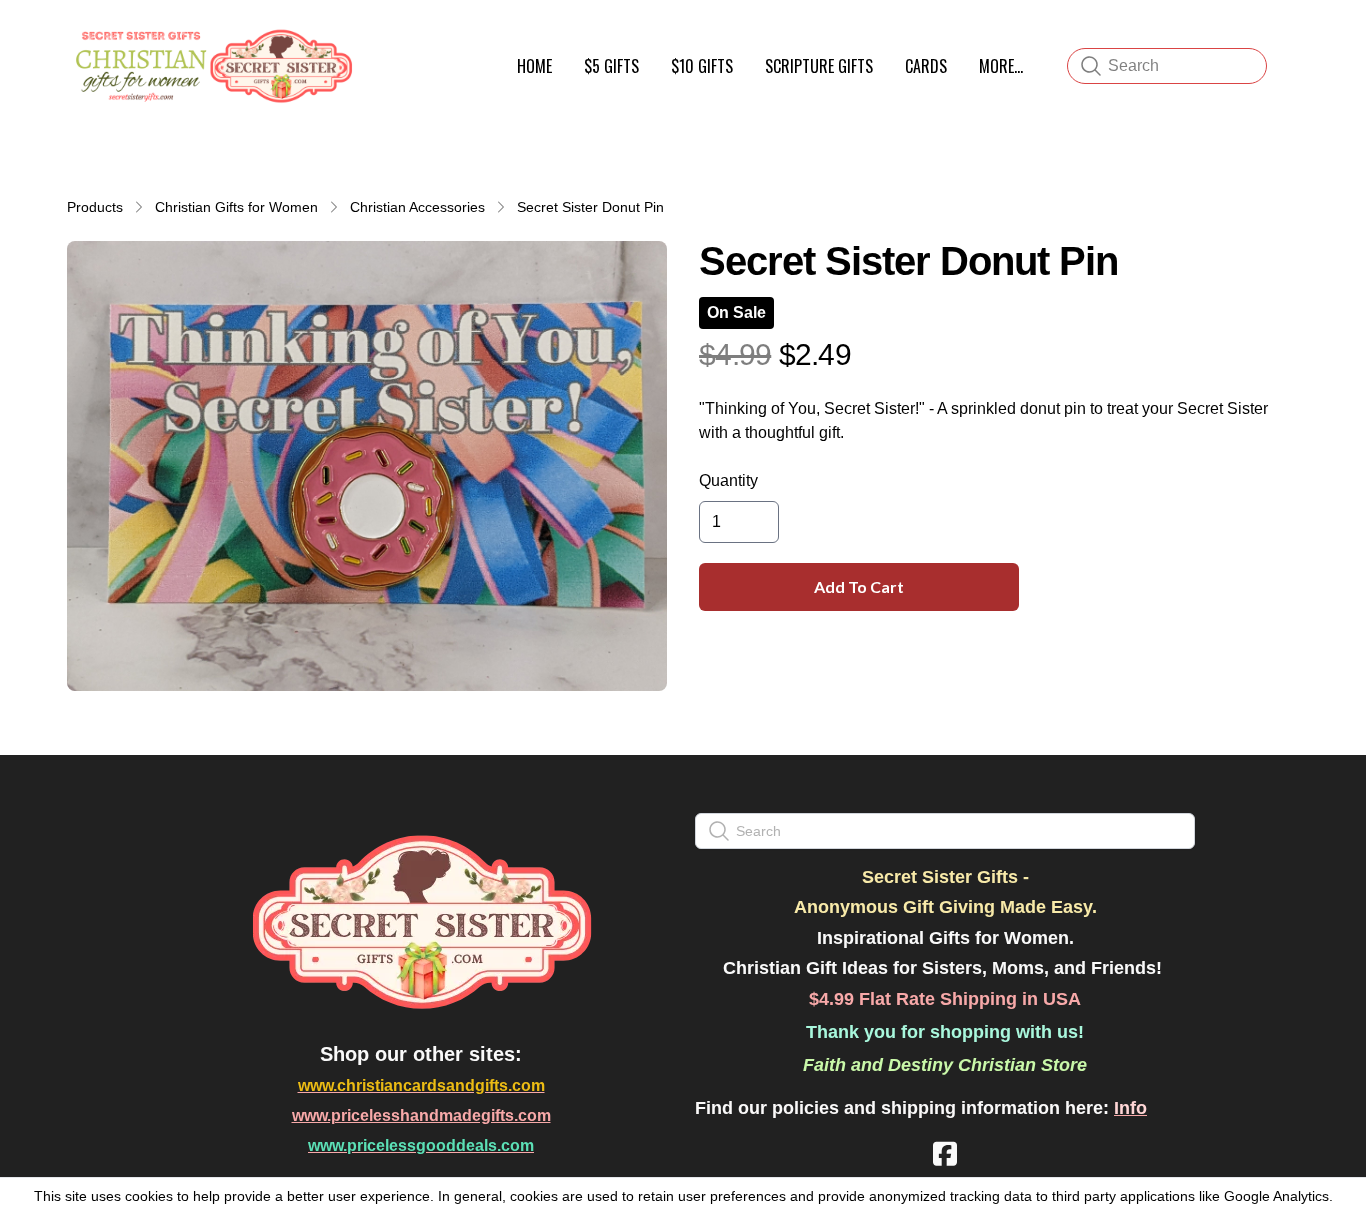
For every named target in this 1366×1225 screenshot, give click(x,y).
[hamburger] (379, 38)
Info (1130, 1108)
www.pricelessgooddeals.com (421, 1145)
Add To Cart (859, 586)
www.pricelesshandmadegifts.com (421, 1115)
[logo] (211, 66)
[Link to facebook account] (945, 1153)
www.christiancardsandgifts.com (421, 1085)
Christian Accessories (417, 207)
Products (95, 207)
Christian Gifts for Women (236, 207)
